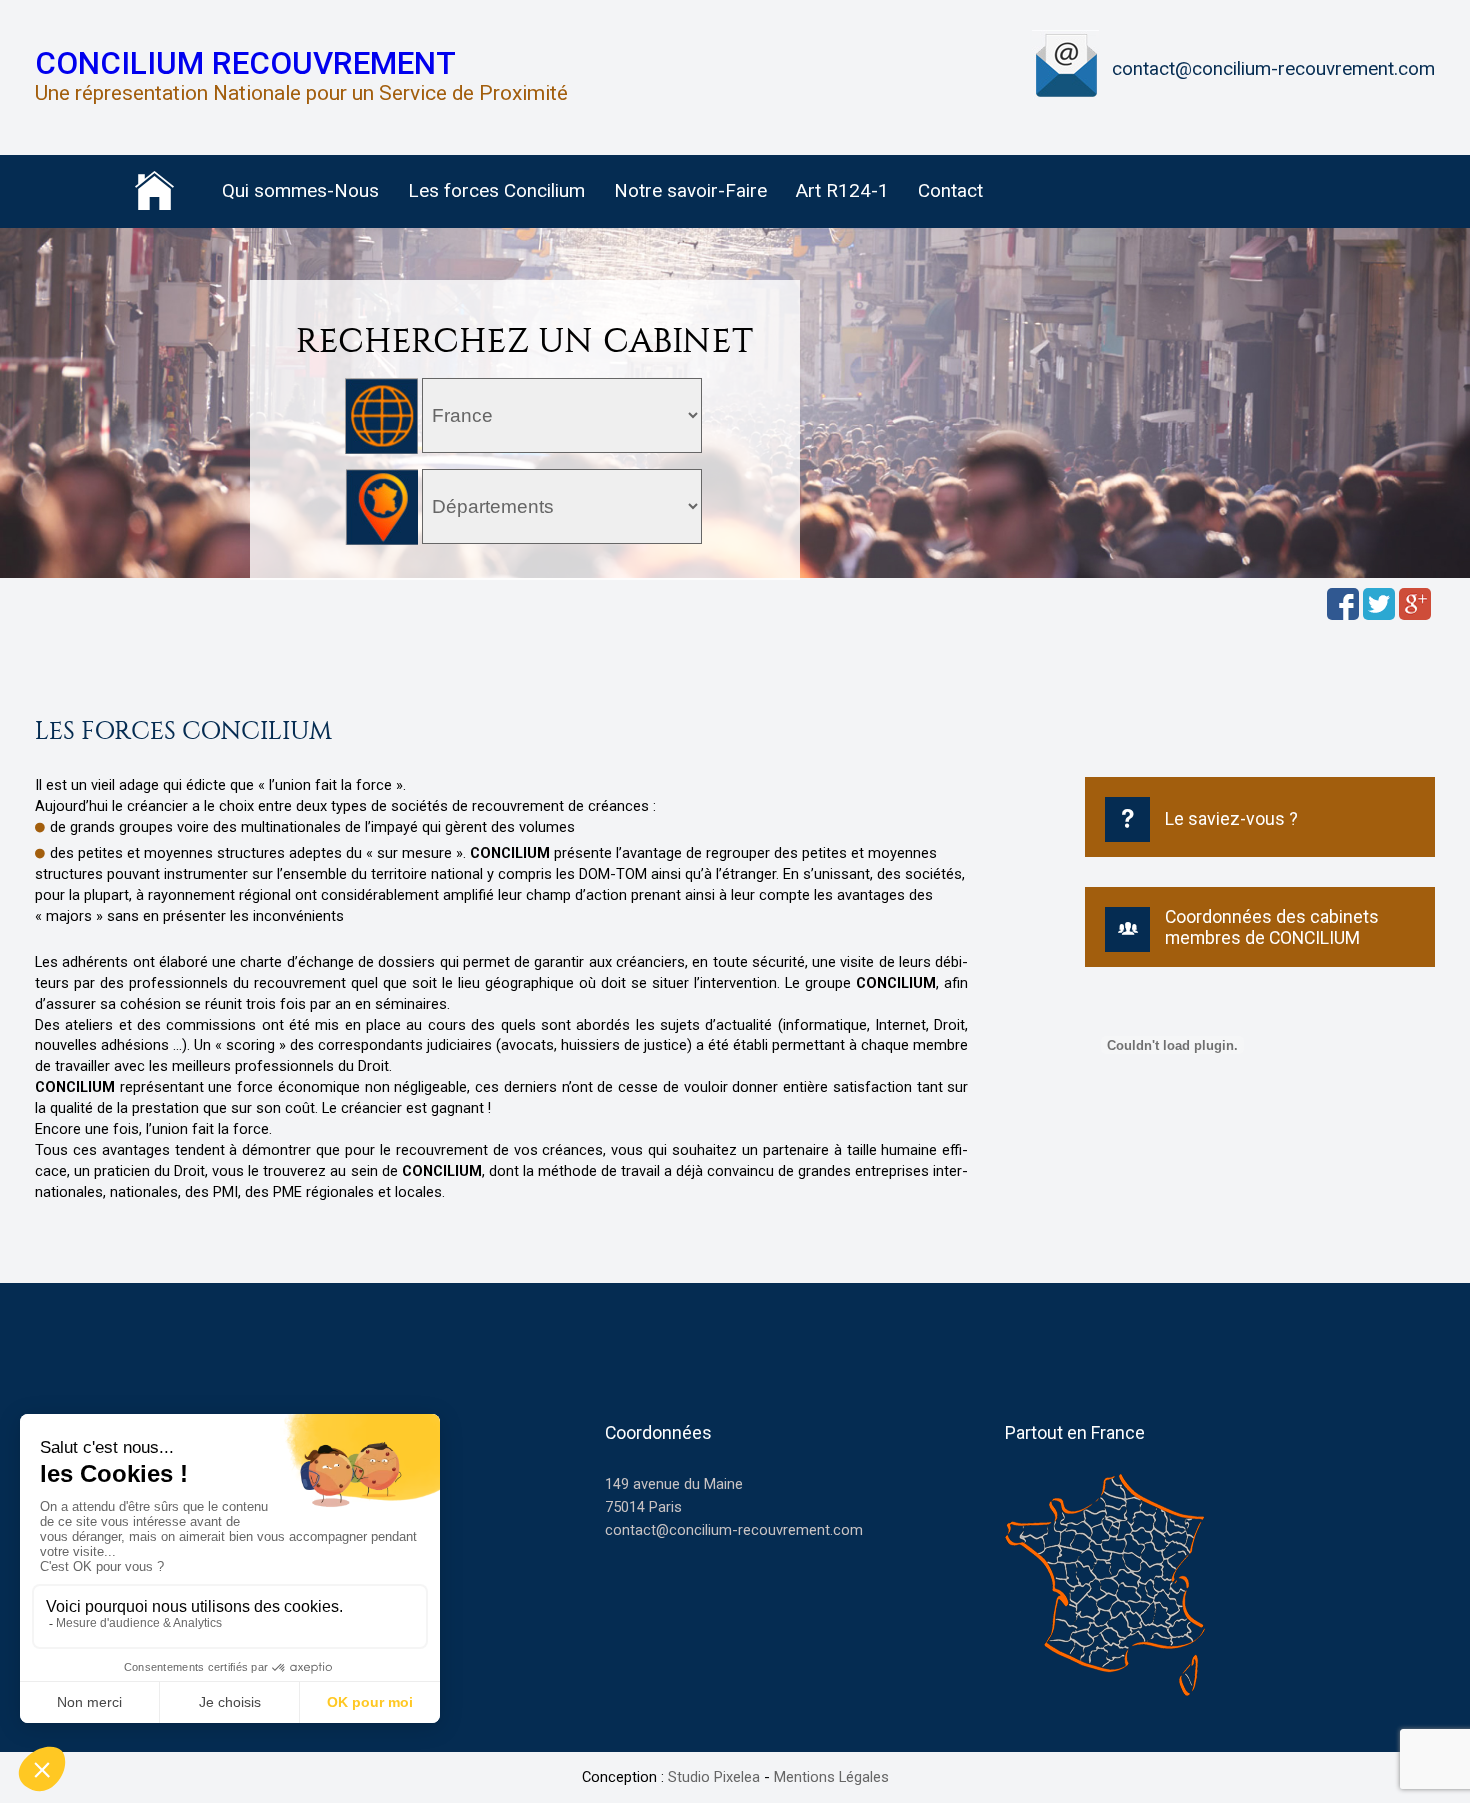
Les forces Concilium (496, 191)
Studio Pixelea (714, 1777)
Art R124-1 (842, 191)
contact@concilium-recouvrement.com (1273, 69)
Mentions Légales (831, 1777)
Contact (950, 191)
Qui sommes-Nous (300, 191)
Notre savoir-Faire (690, 191)
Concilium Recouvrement (245, 63)
